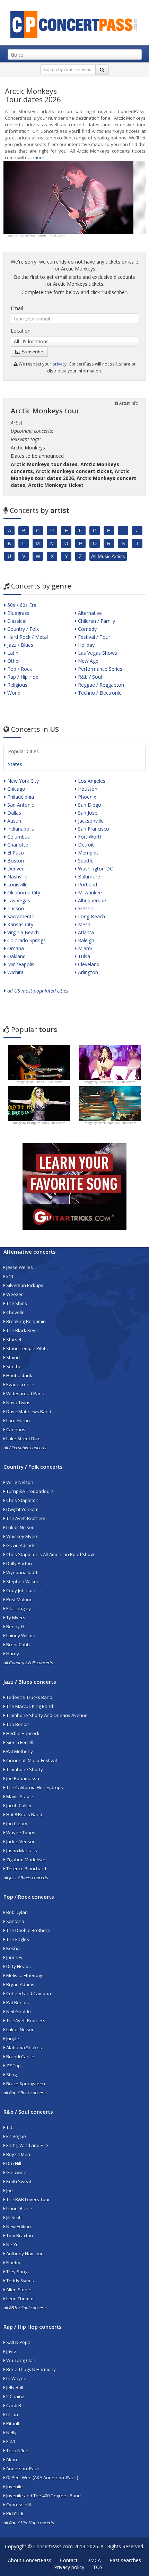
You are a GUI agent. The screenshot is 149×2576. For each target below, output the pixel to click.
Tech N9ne (17, 2450)
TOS (98, 2567)
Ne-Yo (12, 2244)
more (39, 157)
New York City (22, 781)
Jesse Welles (19, 1267)
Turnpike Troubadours (29, 1491)
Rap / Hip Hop (22, 677)
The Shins (16, 1303)
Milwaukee (89, 892)
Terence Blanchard (26, 1869)
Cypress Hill (18, 2505)
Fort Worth (90, 837)
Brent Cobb (17, 1645)
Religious (17, 685)
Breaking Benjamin (25, 1321)
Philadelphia (20, 797)
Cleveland (88, 964)
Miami (84, 948)
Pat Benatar (18, 2002)
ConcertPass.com (53, 2546)
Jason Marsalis (21, 1851)
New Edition (18, 2226)
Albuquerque (91, 900)
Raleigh (85, 940)
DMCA (94, 2560)
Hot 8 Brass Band (24, 1814)
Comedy (87, 629)
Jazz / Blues (20, 645)
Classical (16, 621)
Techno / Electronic (99, 693)
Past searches (125, 2560)
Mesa (84, 924)
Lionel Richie (19, 2208)
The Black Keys (21, 1330)
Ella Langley (18, 1608)
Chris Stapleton (22, 1500)
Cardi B (13, 2405)
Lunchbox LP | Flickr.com (117, 1082)
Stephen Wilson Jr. (25, 1581)
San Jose (87, 813)
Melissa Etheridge (24, 1975)
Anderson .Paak (23, 2468)
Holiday (86, 645)
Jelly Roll (14, 2387)
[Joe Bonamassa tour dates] (39, 1062)
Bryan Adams (20, 1984)
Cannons (15, 1429)
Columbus (18, 837)
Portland (87, 885)
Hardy (12, 1654)
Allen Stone (18, 2290)
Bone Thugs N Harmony (30, 2369)
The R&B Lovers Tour (28, 2199)
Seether (14, 1366)
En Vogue (16, 2136)
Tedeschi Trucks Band (29, 1697)
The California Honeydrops (34, 1787)
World (13, 693)
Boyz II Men (18, 2154)
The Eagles (17, 1939)
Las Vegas (18, 900)
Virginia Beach (22, 932)
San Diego (89, 805)
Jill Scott (14, 2217)
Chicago (16, 789)
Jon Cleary (16, 1823)
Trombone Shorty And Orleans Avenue (46, 1715)
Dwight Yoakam (22, 1509)
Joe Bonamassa (22, 1778)
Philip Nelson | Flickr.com (46, 1123)
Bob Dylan (16, 1912)
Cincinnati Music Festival (31, 1760)
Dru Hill (13, 2163)
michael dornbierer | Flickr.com (41, 235)
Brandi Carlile (20, 2056)
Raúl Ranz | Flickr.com (46, 1082)
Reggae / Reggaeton (100, 685)
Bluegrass (18, 613)
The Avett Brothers (25, 1518)
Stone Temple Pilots (27, 1348)
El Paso (15, 853)
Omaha (15, 948)
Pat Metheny (19, 1751)
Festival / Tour (93, 637)
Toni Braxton (19, 2235)
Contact (69, 2560)
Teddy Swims (20, 2281)
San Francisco (93, 829)
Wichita (15, 972)
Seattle (85, 861)
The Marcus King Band (29, 1706)
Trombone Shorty (24, 1769)
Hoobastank (19, 1375)
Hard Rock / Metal (27, 637)
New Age (87, 661)
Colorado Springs (26, 940)
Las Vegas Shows (97, 653)
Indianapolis (20, 829)
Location (21, 331)
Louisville (17, 885)
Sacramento (20, 916)
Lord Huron (17, 1420)
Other (13, 661)
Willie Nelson (19, 1482)
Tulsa (83, 956)
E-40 (10, 2441)
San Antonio (20, 805)
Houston (87, 789)
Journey (14, 1957)
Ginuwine (16, 2172)
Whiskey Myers (22, 1536)
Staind (12, 1357)
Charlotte (17, 845)
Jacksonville (90, 821)
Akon (11, 2459)
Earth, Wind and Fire (27, 2145)
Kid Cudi (14, 2514)
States (15, 764)
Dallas (14, 813)
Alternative (89, 613)
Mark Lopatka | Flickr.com (117, 1123)
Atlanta (85, 932)
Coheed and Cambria (28, 1993)
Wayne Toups (20, 1832)
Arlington (87, 972)
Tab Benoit (17, 1724)
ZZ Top (13, 2066)
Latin (12, 653)
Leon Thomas (20, 2299)
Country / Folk (22, 629)
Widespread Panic (25, 1393)
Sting (11, 2075)
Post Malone (19, 1599)
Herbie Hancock (22, 1733)
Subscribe (32, 352)
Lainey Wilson (20, 1635)
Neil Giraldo (18, 2011)
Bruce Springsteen (25, 2084)
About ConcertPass (30, 2560)
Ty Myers (15, 1617)
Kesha (12, 1948)
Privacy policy (69, 2567)
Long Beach (91, 916)
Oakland (16, 956)
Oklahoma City (23, 892)
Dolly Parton (19, 1563)
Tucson (15, 908)
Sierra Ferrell (19, 1742)
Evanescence (20, 1384)
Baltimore (88, 877)
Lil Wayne (16, 2378)
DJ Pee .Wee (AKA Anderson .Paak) (42, 2478)
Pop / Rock (19, 669)
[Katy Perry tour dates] (110, 1062)
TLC (9, 2127)
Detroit (85, 845)
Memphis (88, 853)
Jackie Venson (20, 1841)
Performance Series (99, 669)
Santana (15, 1921)
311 (9, 1276)
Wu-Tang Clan (20, 2360)
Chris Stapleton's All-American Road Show (50, 1554)
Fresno (85, 908)
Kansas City (20, 924)
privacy (59, 364)
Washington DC (95, 869)
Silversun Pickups (24, 1285)
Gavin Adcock (20, 1545)
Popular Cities (23, 751)
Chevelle (15, 1312)
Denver (15, 869)
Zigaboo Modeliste (25, 1860)
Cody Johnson (20, 1590)
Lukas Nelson (20, 1527)
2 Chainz (15, 2396)
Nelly (11, 2432)
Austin (14, 821)
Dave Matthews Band (28, 1411)
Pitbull (12, 2423)
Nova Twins (18, 1402)
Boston (15, 861)
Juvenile (14, 2487)
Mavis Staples (20, 1796)
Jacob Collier (19, 1805)
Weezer (14, 1294)
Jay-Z (11, 2351)
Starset (13, 1339)
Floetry (13, 2262)
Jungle (12, 2038)
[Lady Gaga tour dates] (39, 1103)
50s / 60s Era (21, 605)
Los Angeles (91, 781)
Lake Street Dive (23, 1439)
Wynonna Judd (21, 1572)
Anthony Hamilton (24, 2253)
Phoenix (86, 797)
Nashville (17, 877)
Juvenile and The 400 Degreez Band (43, 2496)
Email (17, 308)
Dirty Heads (18, 1966)
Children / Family (96, 621)
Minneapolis (20, 964)
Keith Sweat (18, 2181)
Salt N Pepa (18, 2342)
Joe (9, 2190)
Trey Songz (17, 2272)
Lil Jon (12, 2414)
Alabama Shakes (24, 2047)
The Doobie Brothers (28, 1930)
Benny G (15, 1626)
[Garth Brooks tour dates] (110, 1103)
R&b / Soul (89, 677)
